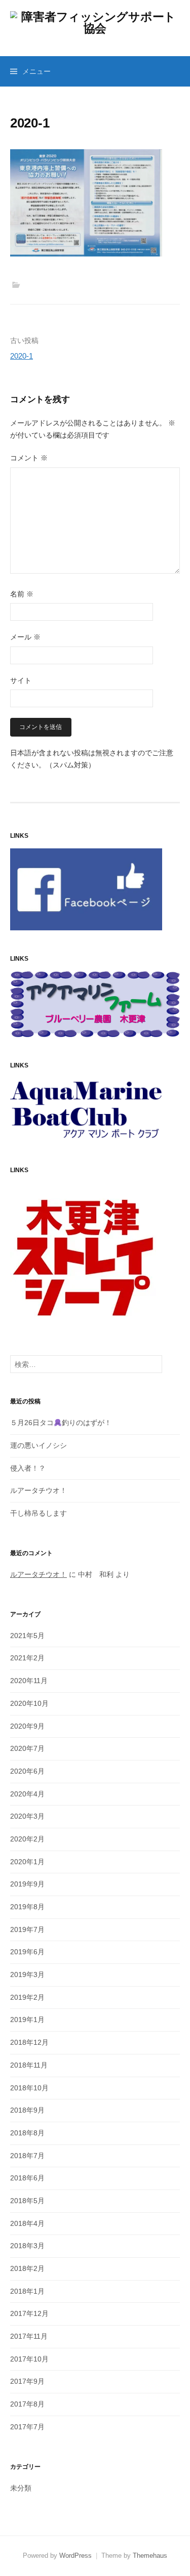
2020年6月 (27, 1771)
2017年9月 (27, 2381)
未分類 (21, 2488)
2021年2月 (27, 1658)
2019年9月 (27, 1884)
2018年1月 (27, 2291)
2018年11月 (29, 2065)
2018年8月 (27, 2133)
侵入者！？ (28, 1468)
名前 (22, 594)
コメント (29, 458)
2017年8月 (27, 2404)
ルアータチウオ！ (39, 1490)
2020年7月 (27, 1748)
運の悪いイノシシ (39, 1445)
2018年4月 (27, 2223)
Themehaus (150, 2556)
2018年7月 (27, 2156)
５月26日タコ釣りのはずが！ (61, 1423)
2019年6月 (27, 1952)
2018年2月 (27, 2268)
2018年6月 (27, 2178)
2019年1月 (27, 2020)
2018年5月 (27, 2201)
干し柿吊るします (39, 1513)
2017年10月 (29, 2359)
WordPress (75, 2556)
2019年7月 (27, 1929)
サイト (21, 680)
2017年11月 (29, 2336)
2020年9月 (27, 1726)
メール (25, 637)
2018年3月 (27, 2246)
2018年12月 (29, 2042)
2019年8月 (27, 1907)
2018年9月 (27, 2110)
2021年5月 (27, 1636)
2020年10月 (29, 1703)
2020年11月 (29, 1681)
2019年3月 (27, 1974)
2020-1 (22, 356)
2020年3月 (27, 1816)
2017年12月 (29, 2313)
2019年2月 (27, 1997)
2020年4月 (27, 1794)
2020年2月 (27, 1839)
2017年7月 (27, 2427)
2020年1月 (27, 1862)
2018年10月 (29, 2088)
